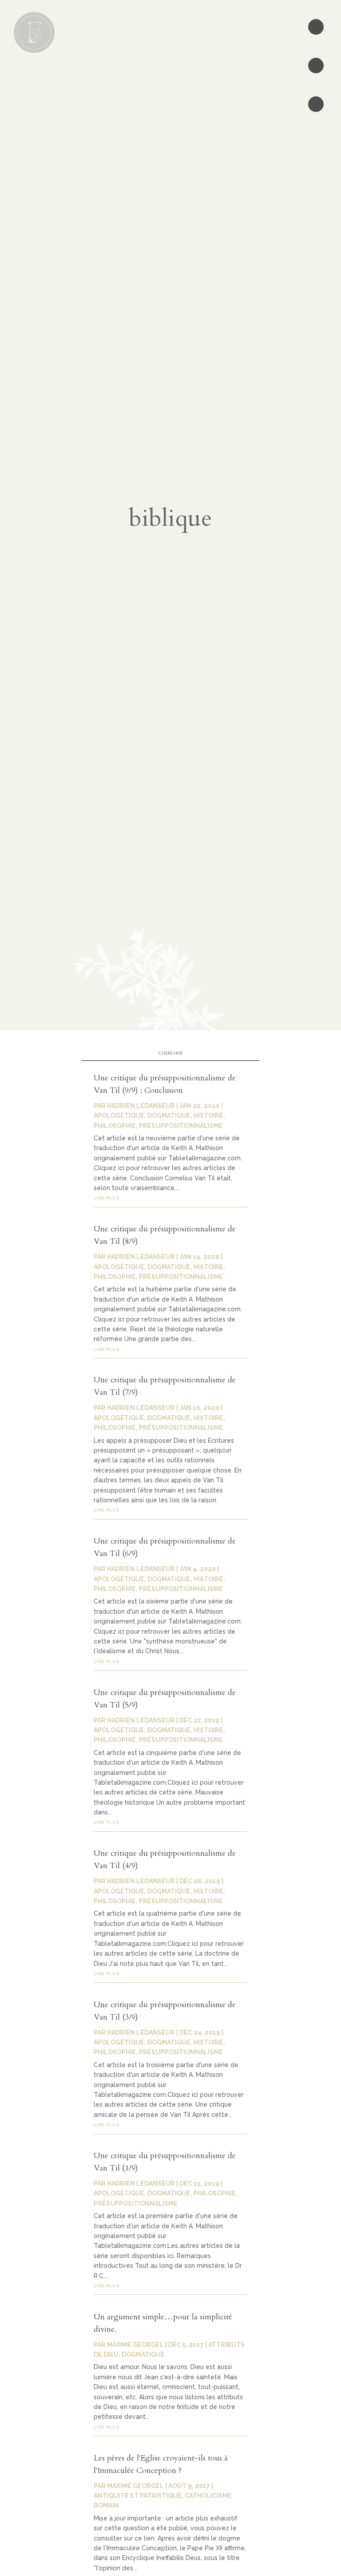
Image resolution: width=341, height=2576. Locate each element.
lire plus (107, 1198)
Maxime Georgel (135, 2345)
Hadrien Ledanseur (141, 1106)
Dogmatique (169, 1115)
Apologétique (119, 1115)
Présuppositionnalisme (181, 1126)
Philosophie (115, 1126)
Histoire (208, 1115)
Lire (108, 26)
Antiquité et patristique (138, 2496)
